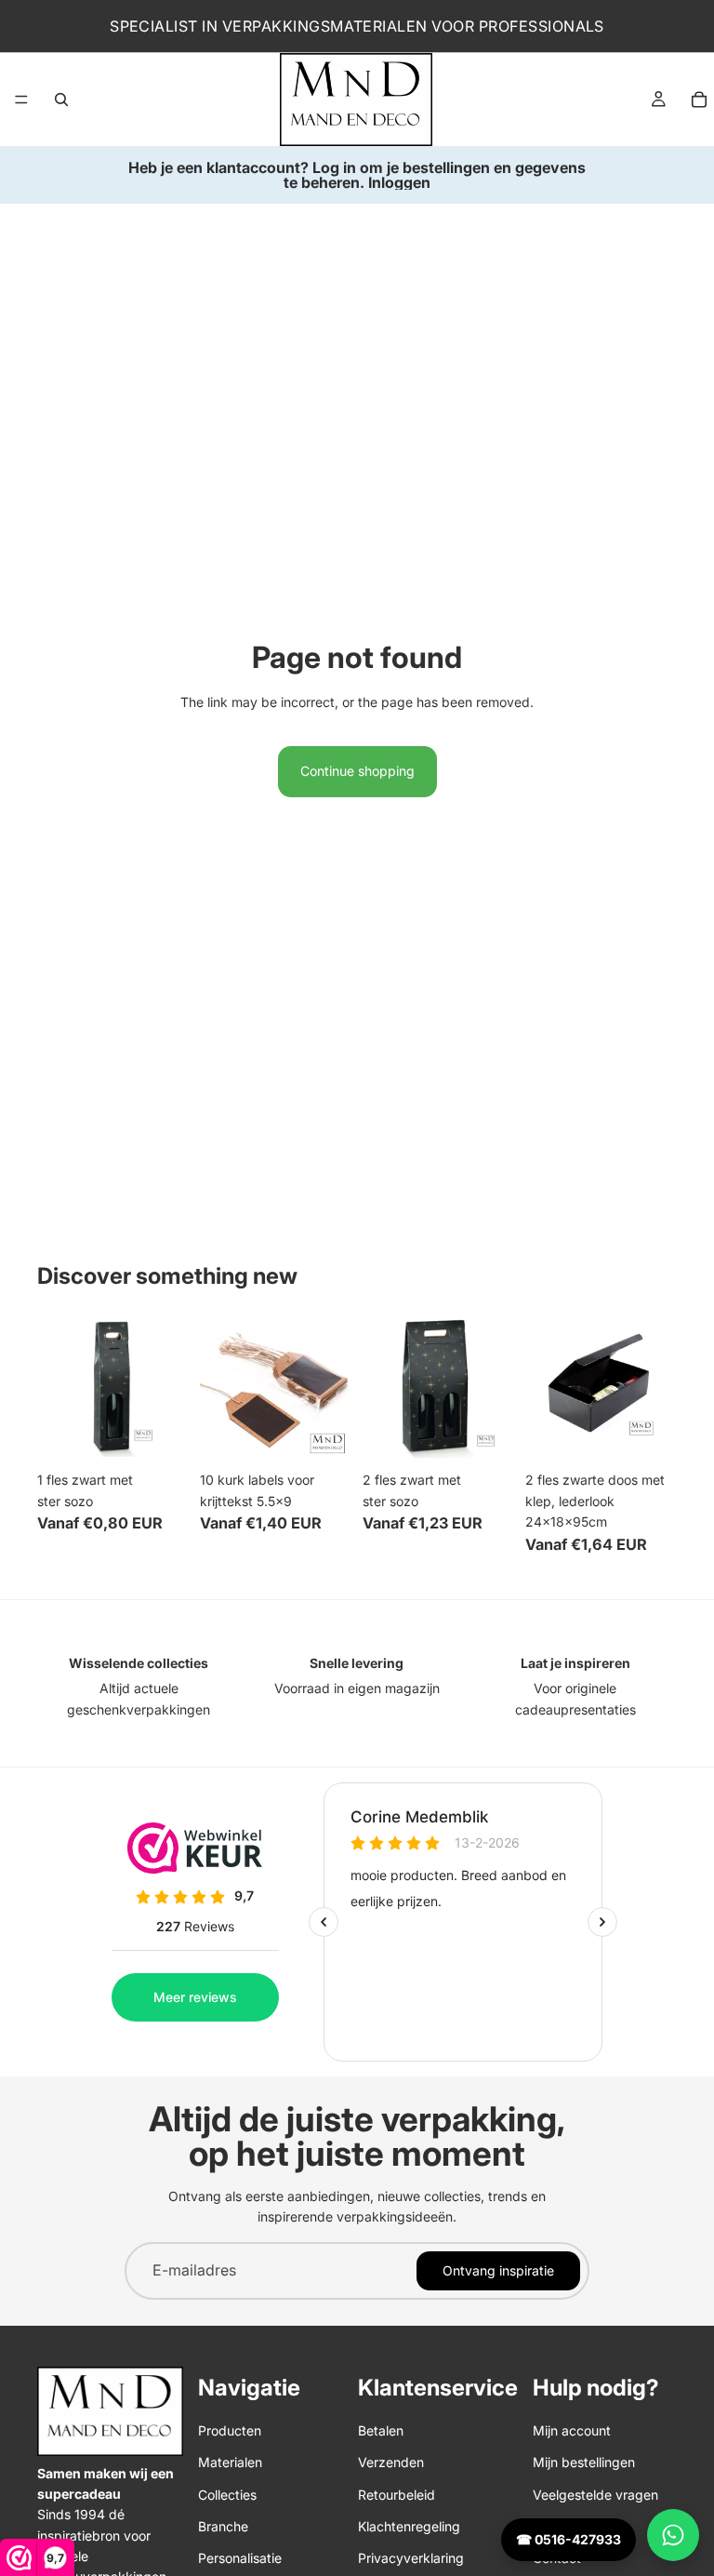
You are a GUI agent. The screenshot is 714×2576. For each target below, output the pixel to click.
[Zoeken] (61, 100)
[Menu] (21, 100)
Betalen (381, 2430)
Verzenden (391, 2462)
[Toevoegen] (160, 1435)
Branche (223, 2526)
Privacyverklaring (411, 2558)
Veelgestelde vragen (595, 2495)
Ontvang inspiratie (498, 2270)
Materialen (230, 2462)
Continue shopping (357, 771)
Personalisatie (240, 2558)
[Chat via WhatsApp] (673, 2535)
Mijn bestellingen (584, 2462)
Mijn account (572, 2430)
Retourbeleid (397, 2495)
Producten (230, 2430)
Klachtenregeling (409, 2526)
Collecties (227, 2495)
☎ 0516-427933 (569, 2539)
